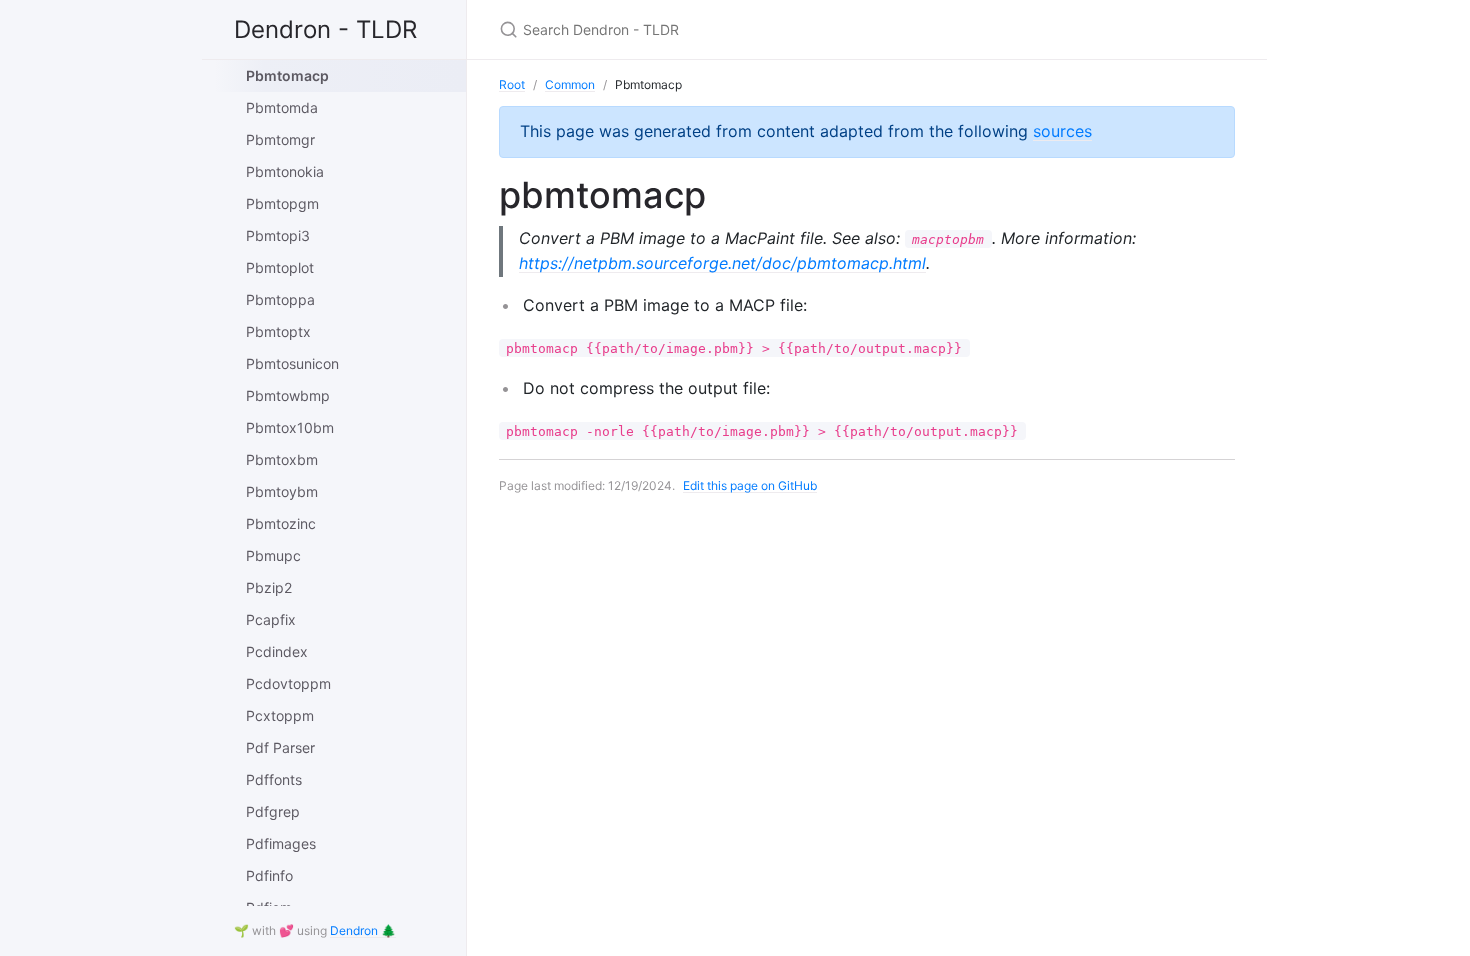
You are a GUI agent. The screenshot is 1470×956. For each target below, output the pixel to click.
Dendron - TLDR (325, 29)
